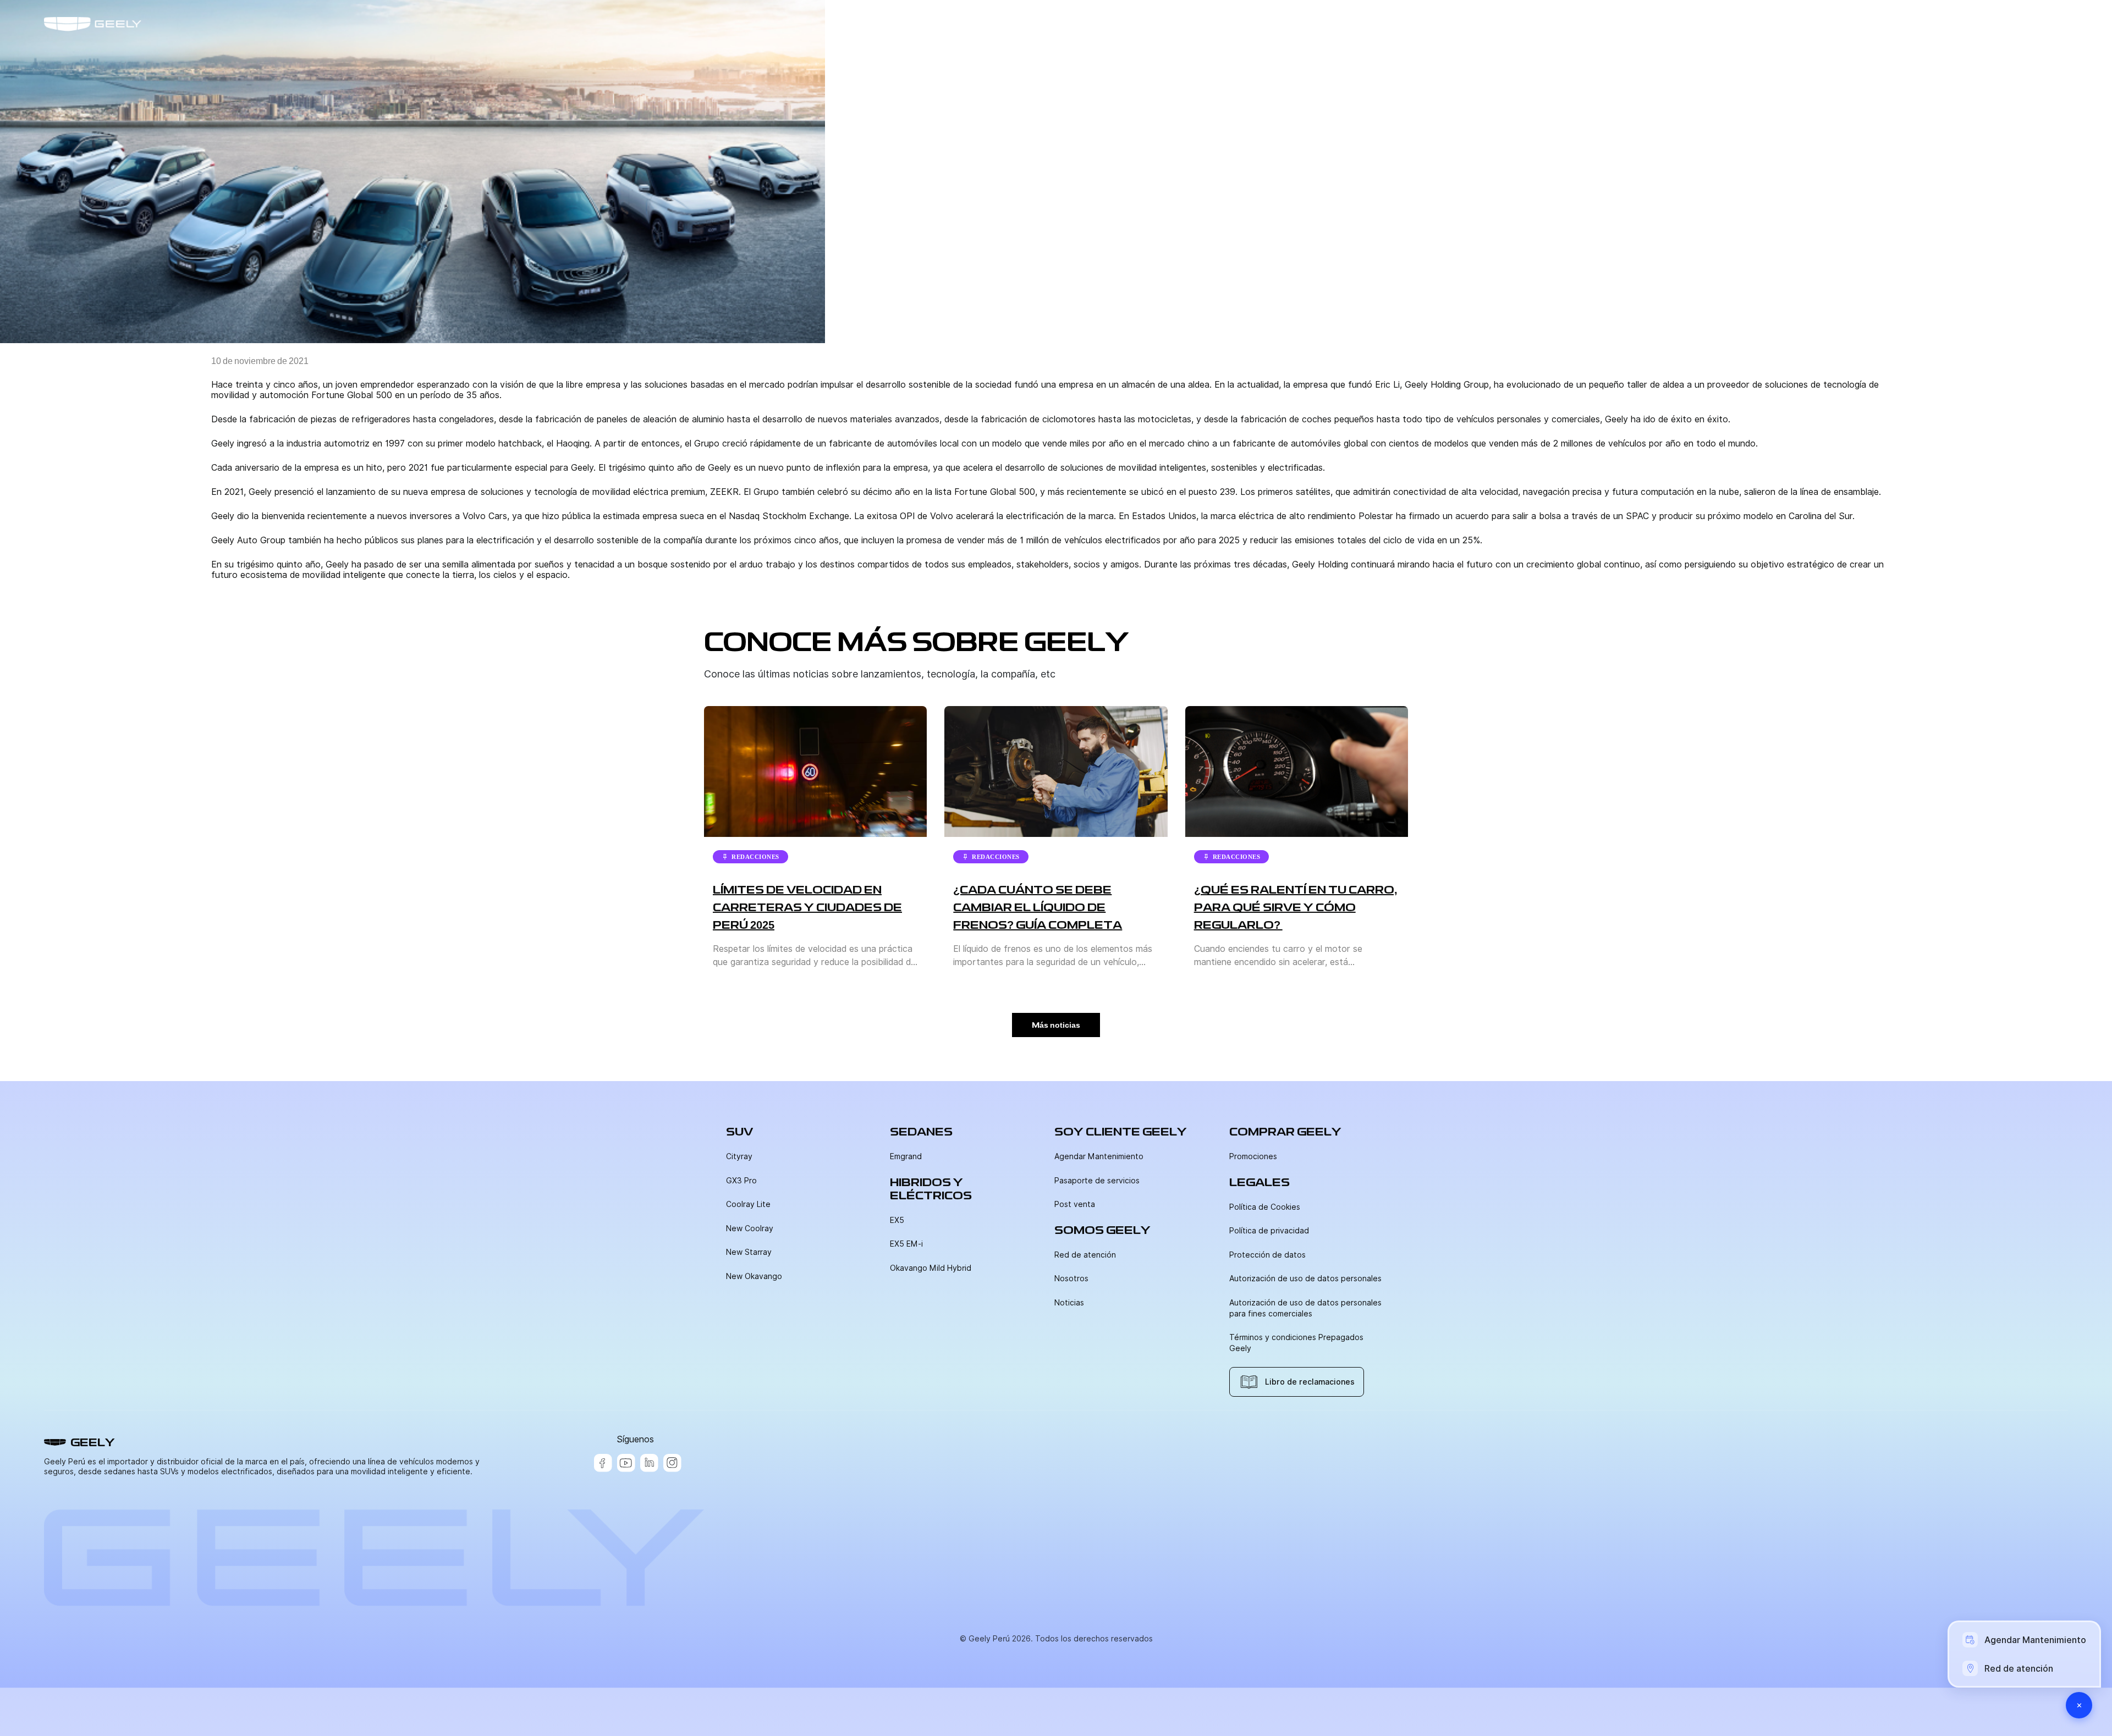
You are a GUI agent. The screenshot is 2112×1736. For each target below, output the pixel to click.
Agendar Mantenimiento (1099, 1156)
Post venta (1075, 1204)
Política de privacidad (1269, 1231)
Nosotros (1071, 1278)
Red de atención (1085, 1255)
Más (1916, 24)
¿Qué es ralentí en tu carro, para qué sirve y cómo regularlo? (1296, 907)
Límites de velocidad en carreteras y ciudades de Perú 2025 (807, 907)
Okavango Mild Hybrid (931, 1268)
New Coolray (750, 1228)
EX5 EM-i (906, 1244)
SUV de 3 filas (1854, 24)
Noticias (1069, 1303)
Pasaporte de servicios (1097, 1181)
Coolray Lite (748, 1204)
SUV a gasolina (1635, 24)
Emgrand (906, 1156)
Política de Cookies (1265, 1207)
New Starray (749, 1252)
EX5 (897, 1220)
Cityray (739, 1156)
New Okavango (754, 1276)
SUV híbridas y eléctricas (1746, 24)
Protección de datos (1267, 1255)
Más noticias (1056, 1025)
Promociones (1253, 1156)
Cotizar (2016, 24)
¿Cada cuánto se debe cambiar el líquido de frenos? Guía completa (1038, 907)
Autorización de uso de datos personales (1305, 1278)
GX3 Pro (741, 1181)
